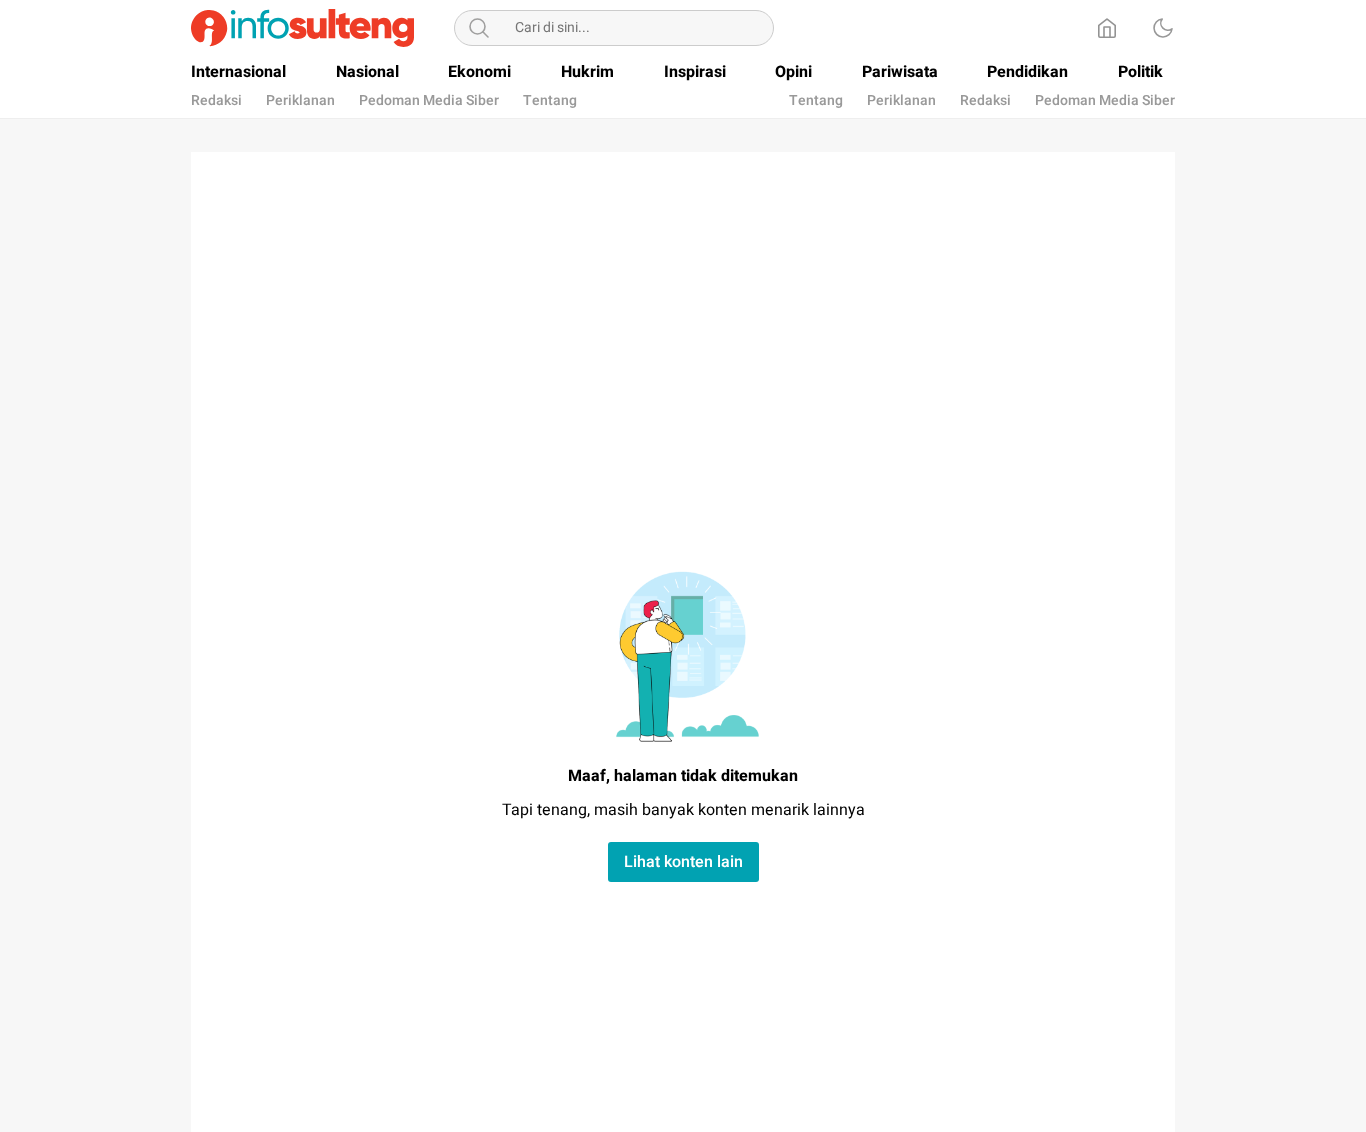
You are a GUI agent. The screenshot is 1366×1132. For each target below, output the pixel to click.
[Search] (479, 28)
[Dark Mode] (1163, 28)
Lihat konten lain (683, 862)
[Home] (1107, 28)
